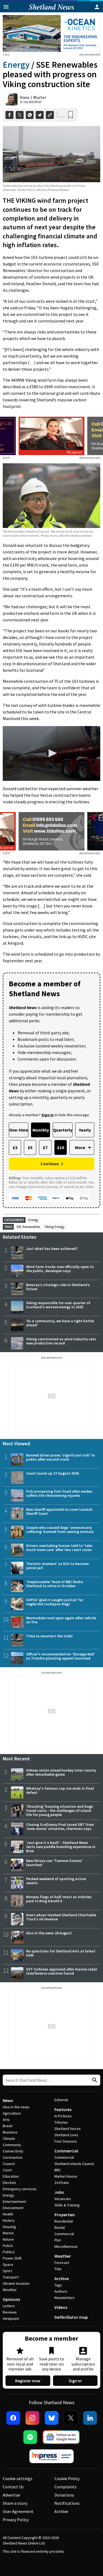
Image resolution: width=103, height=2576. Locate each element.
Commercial (66, 2151)
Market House (66, 2176)
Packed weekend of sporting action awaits (56, 1881)
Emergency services (20, 2189)
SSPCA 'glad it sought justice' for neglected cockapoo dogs (55, 1602)
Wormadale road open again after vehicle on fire (61, 1620)
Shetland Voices (68, 2129)
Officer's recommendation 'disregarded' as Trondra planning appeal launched (60, 1656)
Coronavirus (13, 2157)
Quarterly (63, 1130)
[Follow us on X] (71, 2418)
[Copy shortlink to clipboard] (50, 115)
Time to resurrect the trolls (49, 1636)
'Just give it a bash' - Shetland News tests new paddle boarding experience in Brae (61, 1847)
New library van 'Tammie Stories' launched (54, 1863)
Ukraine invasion (16, 2283)
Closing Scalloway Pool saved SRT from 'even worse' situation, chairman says (60, 1827)
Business (10, 2132)
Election (9, 2183)
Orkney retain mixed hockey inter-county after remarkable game (61, 1772)
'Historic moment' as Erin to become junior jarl (57, 1566)
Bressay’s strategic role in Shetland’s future (58, 1287)
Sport (7, 2271)
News (8, 2100)
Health (8, 2214)
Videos (61, 2307)
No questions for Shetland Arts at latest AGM (61, 1953)
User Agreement (18, 2511)
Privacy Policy (16, 2520)
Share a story (15, 2503)
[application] (51, 753)
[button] (52, 753)
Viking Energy (55, 1227)
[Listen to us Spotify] (30, 2437)
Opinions (11, 2299)
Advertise (12, 2495)
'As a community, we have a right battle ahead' (60, 1323)
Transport (11, 2277)
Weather (10, 2290)
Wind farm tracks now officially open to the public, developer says (60, 1269)
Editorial (61, 2100)
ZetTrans (62, 2183)
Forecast (62, 2263)
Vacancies (63, 2199)
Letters (9, 2306)
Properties (65, 2215)
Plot (58, 2240)
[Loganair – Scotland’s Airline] (52, 436)
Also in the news (16, 2107)
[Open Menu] (6, 7)
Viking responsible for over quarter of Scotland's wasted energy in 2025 (58, 1305)
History (9, 2220)
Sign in (75, 2381)
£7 (45, 1147)
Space (8, 2264)
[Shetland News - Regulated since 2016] (52, 2456)
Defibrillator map (71, 2317)
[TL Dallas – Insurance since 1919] (52, 831)
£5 (30, 1147)
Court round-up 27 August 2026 (52, 1473)
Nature (8, 2239)
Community (12, 2145)
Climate (9, 2138)
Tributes (61, 2122)
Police (8, 2246)
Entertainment (14, 2201)
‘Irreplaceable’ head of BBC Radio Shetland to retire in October (55, 1584)
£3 (15, 1147)
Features (63, 2109)
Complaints (66, 2487)
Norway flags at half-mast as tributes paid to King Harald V (59, 1899)
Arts (6, 2120)
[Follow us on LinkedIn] (90, 2418)
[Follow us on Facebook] (13, 2418)
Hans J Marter (33, 97)
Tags (58, 2285)
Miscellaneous (66, 2246)
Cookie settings (18, 2478)
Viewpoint (11, 2318)
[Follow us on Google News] (61, 2437)
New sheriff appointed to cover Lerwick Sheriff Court (59, 1511)
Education (11, 2176)
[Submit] (94, 2080)
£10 (61, 1147)
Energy (16, 65)
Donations (64, 2495)
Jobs (59, 2192)
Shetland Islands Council (74, 2164)
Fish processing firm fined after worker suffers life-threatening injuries (59, 1493)
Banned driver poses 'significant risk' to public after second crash (60, 1457)
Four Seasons (66, 2141)
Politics (9, 2252)
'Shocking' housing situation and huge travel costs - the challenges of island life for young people (59, 1810)
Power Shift (12, 2258)
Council (9, 2164)
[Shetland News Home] (51, 11)
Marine (8, 2233)
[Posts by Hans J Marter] (12, 99)
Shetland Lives (66, 2135)
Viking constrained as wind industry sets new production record (61, 1341)
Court (7, 2170)
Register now (28, 2381)
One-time (19, 1130)
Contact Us (13, 2487)
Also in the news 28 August (49, 1933)
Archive (62, 2278)
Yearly (85, 1130)
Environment (13, 2208)
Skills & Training (67, 2205)
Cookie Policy (67, 2478)
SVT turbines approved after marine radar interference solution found (62, 1971)
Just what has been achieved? (52, 1249)
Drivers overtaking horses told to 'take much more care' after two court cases (59, 1548)
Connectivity (13, 2151)
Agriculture (12, 2113)
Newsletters (65, 2298)
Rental (60, 2227)
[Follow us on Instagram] (32, 2418)
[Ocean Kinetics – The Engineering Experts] (51, 33)
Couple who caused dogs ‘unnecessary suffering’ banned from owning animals (60, 1530)
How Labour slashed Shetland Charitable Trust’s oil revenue (61, 1917)
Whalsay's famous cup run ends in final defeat (60, 1790)
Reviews (10, 2312)
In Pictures (63, 2116)
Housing (9, 2227)
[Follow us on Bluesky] (52, 2418)
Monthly (41, 1130)
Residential (64, 2221)
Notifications (67, 2503)
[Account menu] (97, 7)
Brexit (8, 2126)
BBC (58, 2170)
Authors (61, 2291)
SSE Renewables (28, 1227)
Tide (58, 2269)
